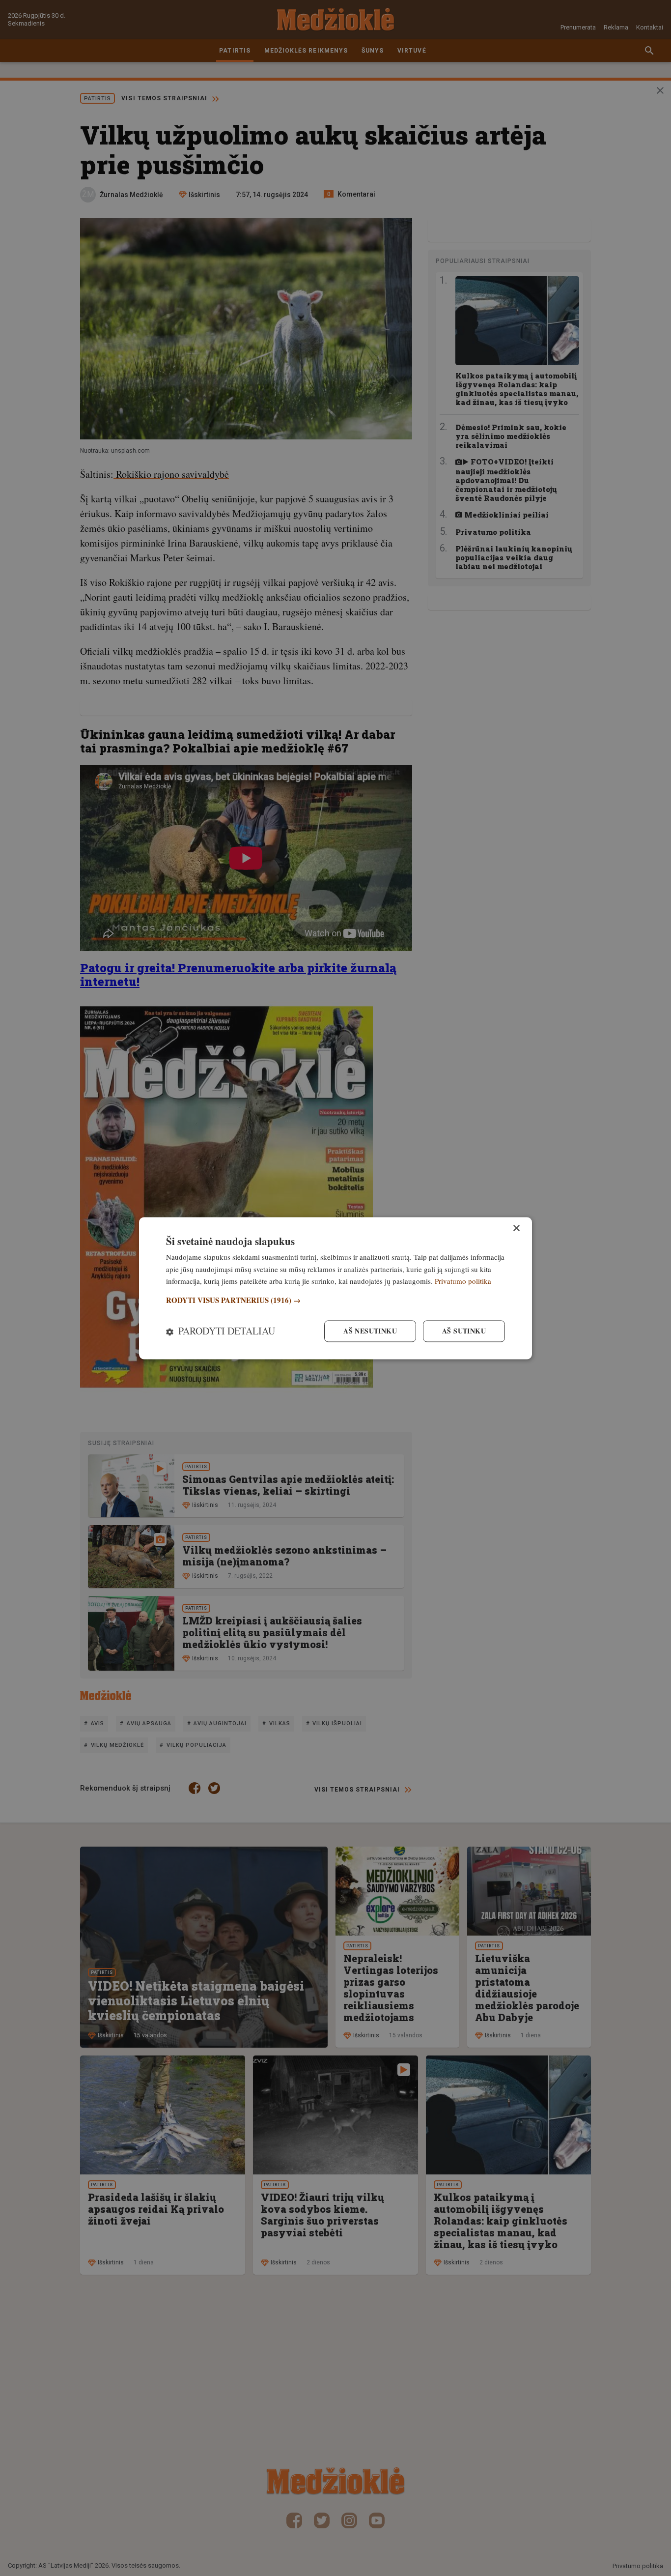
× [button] (516, 1229)
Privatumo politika (463, 1281)
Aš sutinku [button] (464, 1331)
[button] (335, 1301)
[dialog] (335, 1288)
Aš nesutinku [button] (370, 1331)
